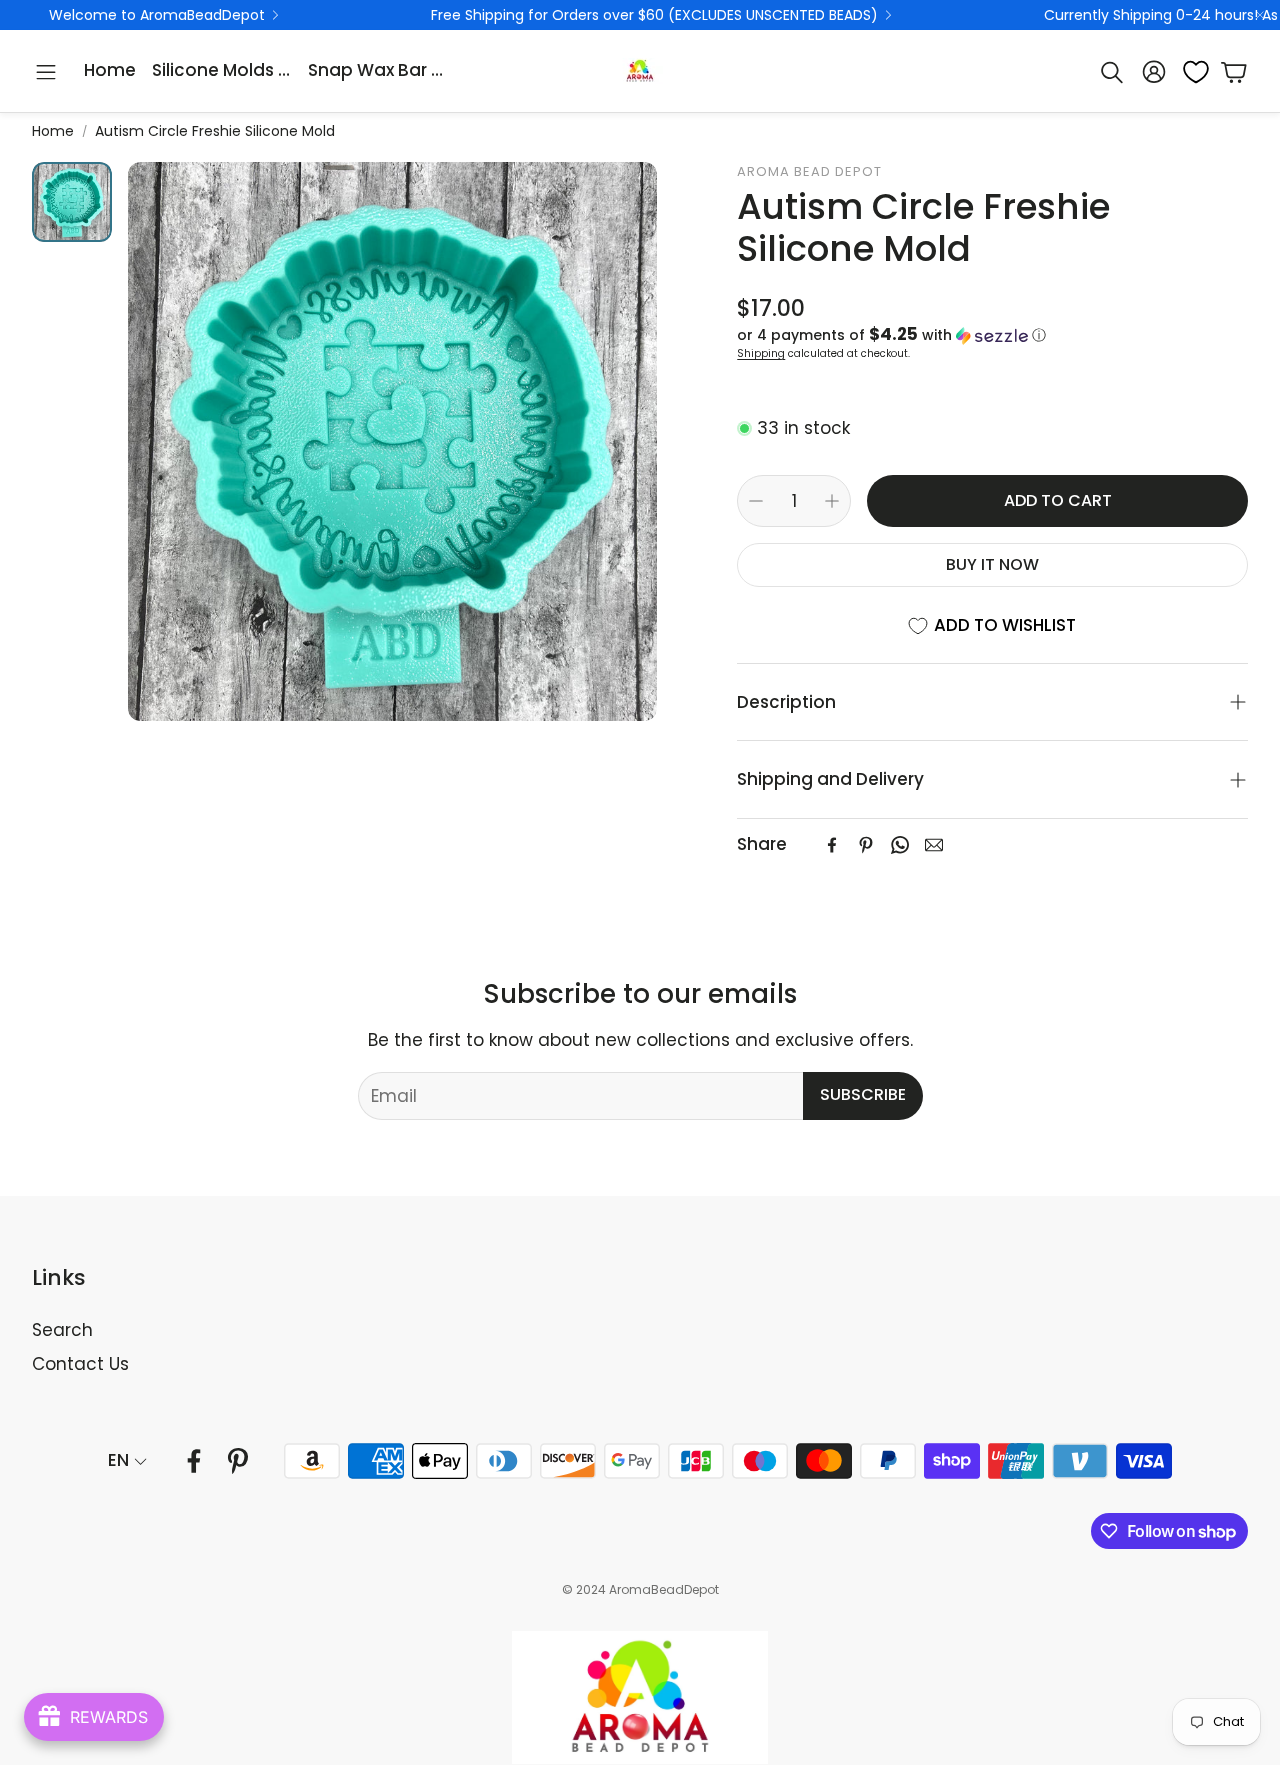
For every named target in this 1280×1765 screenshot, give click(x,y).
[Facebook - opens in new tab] (194, 1461)
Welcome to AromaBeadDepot (157, 15)
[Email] (934, 845)
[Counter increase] (832, 501)
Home (53, 131)
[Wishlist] (1190, 72)
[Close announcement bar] (1260, 15)
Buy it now (992, 564)
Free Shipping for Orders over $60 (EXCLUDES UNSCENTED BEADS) (654, 15)
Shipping (761, 353)
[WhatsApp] (900, 845)
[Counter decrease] (756, 501)
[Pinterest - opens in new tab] (238, 1461)
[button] (46, 72)
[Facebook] (832, 845)
